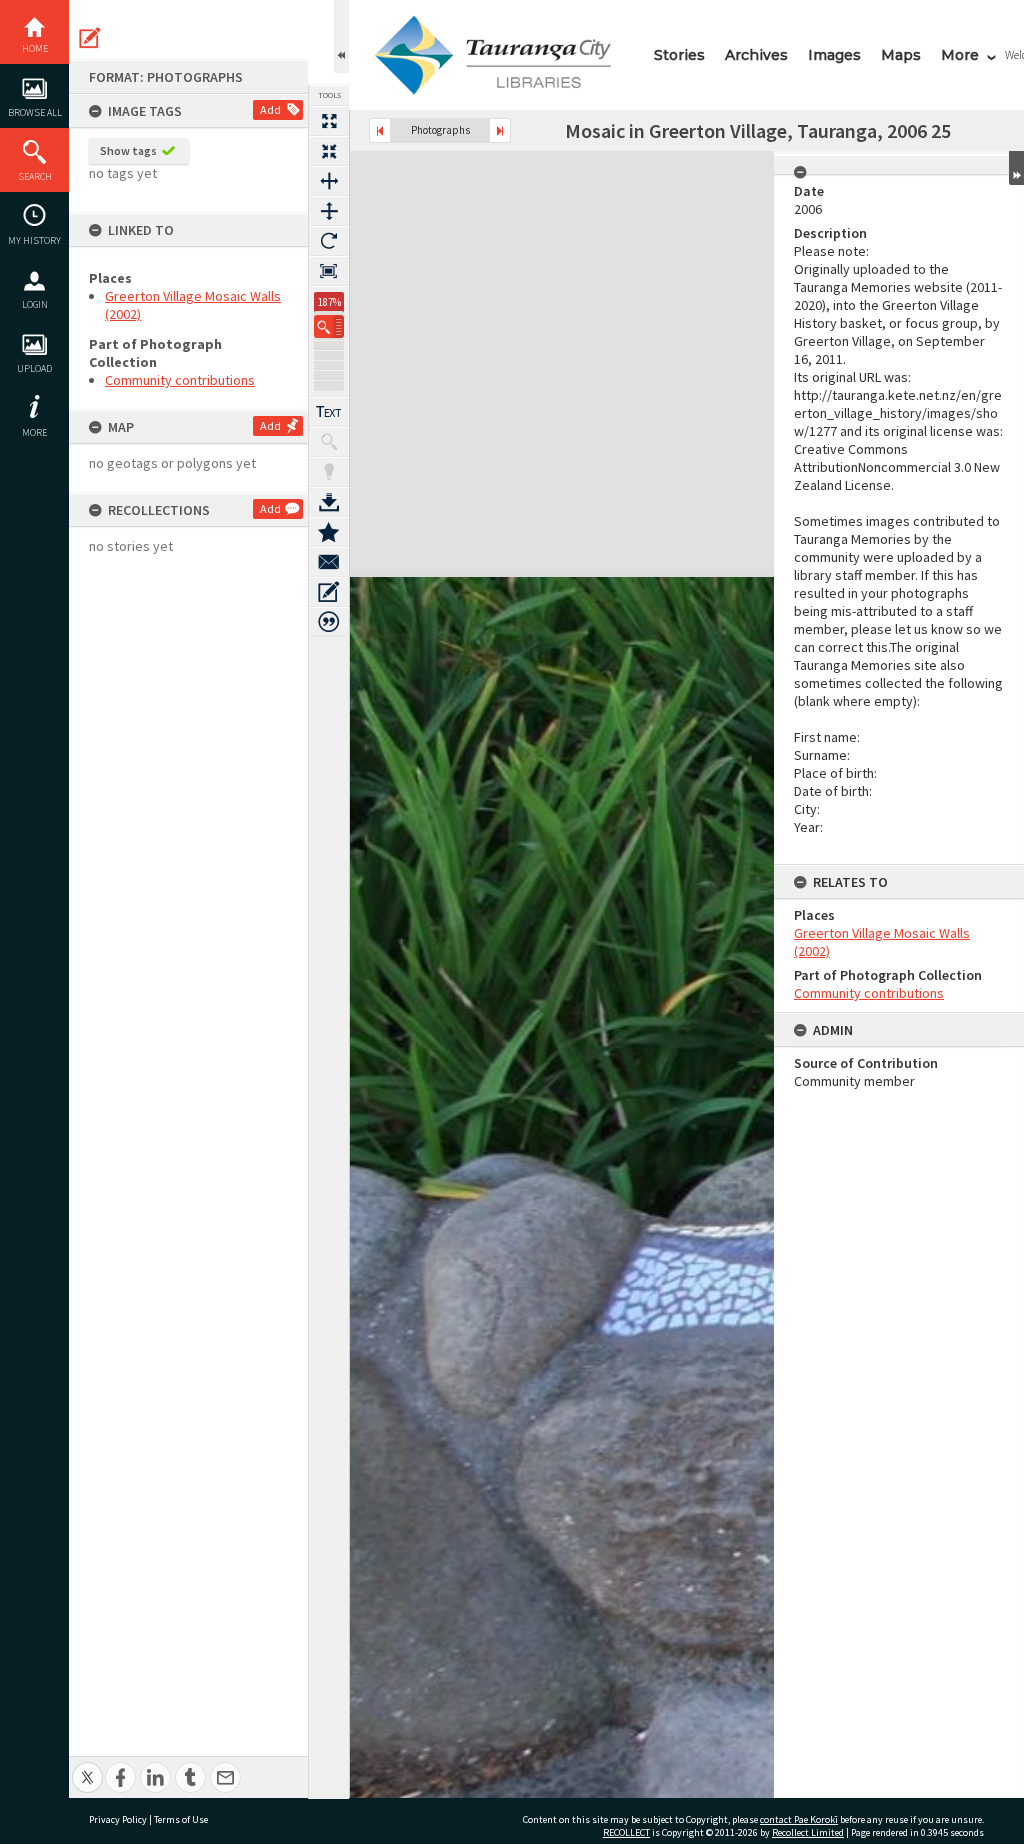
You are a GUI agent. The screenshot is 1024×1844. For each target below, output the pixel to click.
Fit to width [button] (329, 181)
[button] (329, 326)
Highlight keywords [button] (329, 472)
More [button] (34, 432)
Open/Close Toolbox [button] (341, 36)
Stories (679, 55)
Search (35, 176)
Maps (901, 55)
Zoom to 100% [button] (329, 271)
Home (35, 48)
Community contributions (180, 380)
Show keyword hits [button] (329, 442)
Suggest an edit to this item (90, 38)
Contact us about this (329, 562)
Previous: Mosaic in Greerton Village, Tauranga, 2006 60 (380, 130)
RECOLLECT (626, 1832)
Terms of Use (181, 1819)
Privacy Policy (118, 1819)
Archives (756, 55)
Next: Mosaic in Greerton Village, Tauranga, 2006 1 (500, 130)
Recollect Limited (808, 1832)
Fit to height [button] (329, 211)
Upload (34, 368)
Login (35, 304)
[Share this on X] (87, 1766)
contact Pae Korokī (799, 1819)
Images (834, 55)
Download (329, 502)
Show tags (128, 150)
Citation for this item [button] (329, 622)
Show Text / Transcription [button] (329, 412)
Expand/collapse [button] (1016, 168)
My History (34, 240)
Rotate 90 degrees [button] (329, 241)
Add (270, 109)
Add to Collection (329, 532)
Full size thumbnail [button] (329, 121)
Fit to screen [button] (329, 151)
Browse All (35, 112)
